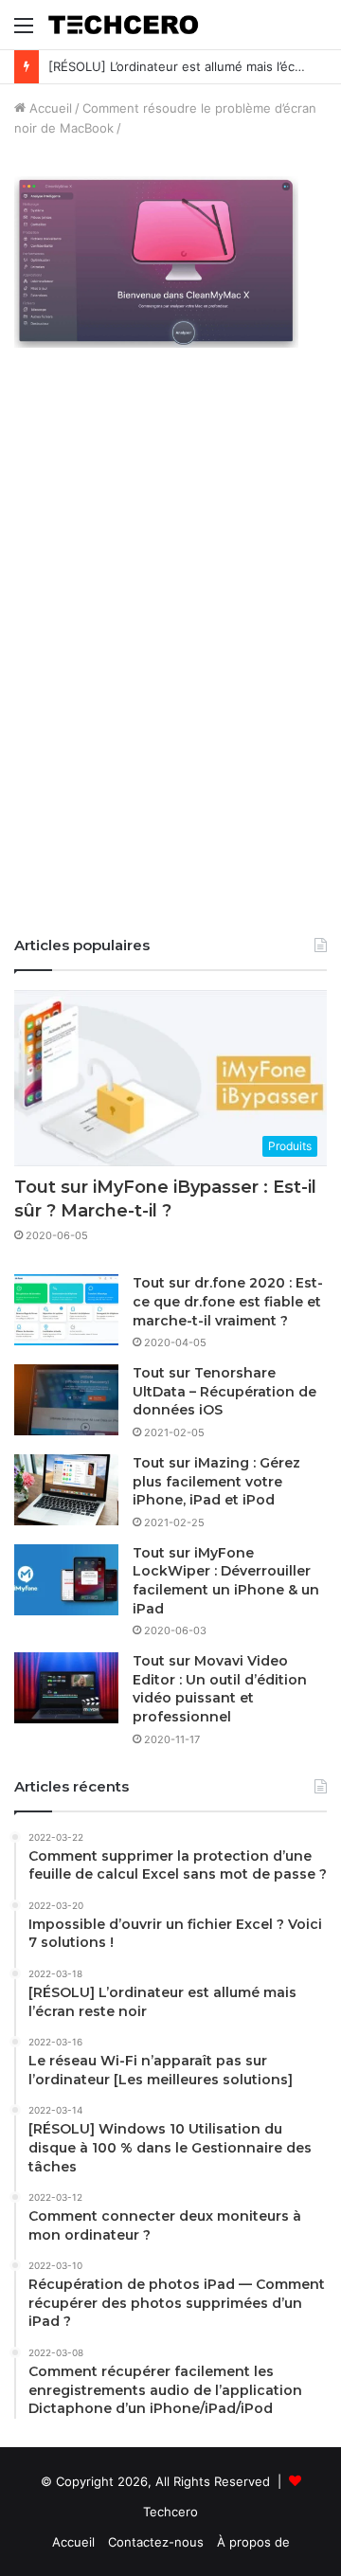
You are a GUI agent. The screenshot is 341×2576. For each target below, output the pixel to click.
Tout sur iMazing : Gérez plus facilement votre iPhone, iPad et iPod (216, 1481)
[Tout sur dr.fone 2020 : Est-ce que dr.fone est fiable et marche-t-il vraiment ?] (66, 1310)
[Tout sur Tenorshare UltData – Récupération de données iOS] (66, 1400)
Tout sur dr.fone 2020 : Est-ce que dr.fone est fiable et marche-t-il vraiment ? (228, 1301)
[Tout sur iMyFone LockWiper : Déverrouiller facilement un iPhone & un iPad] (66, 1580)
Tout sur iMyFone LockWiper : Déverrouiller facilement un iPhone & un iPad (226, 1581)
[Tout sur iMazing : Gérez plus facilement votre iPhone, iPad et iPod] (66, 1490)
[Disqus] (170, 655)
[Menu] (24, 32)
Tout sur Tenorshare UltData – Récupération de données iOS (224, 1391)
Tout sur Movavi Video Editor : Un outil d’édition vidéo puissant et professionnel (220, 1689)
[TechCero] (123, 25)
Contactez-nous (156, 2542)
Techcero (170, 2512)
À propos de (253, 2542)
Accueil (49, 108)
